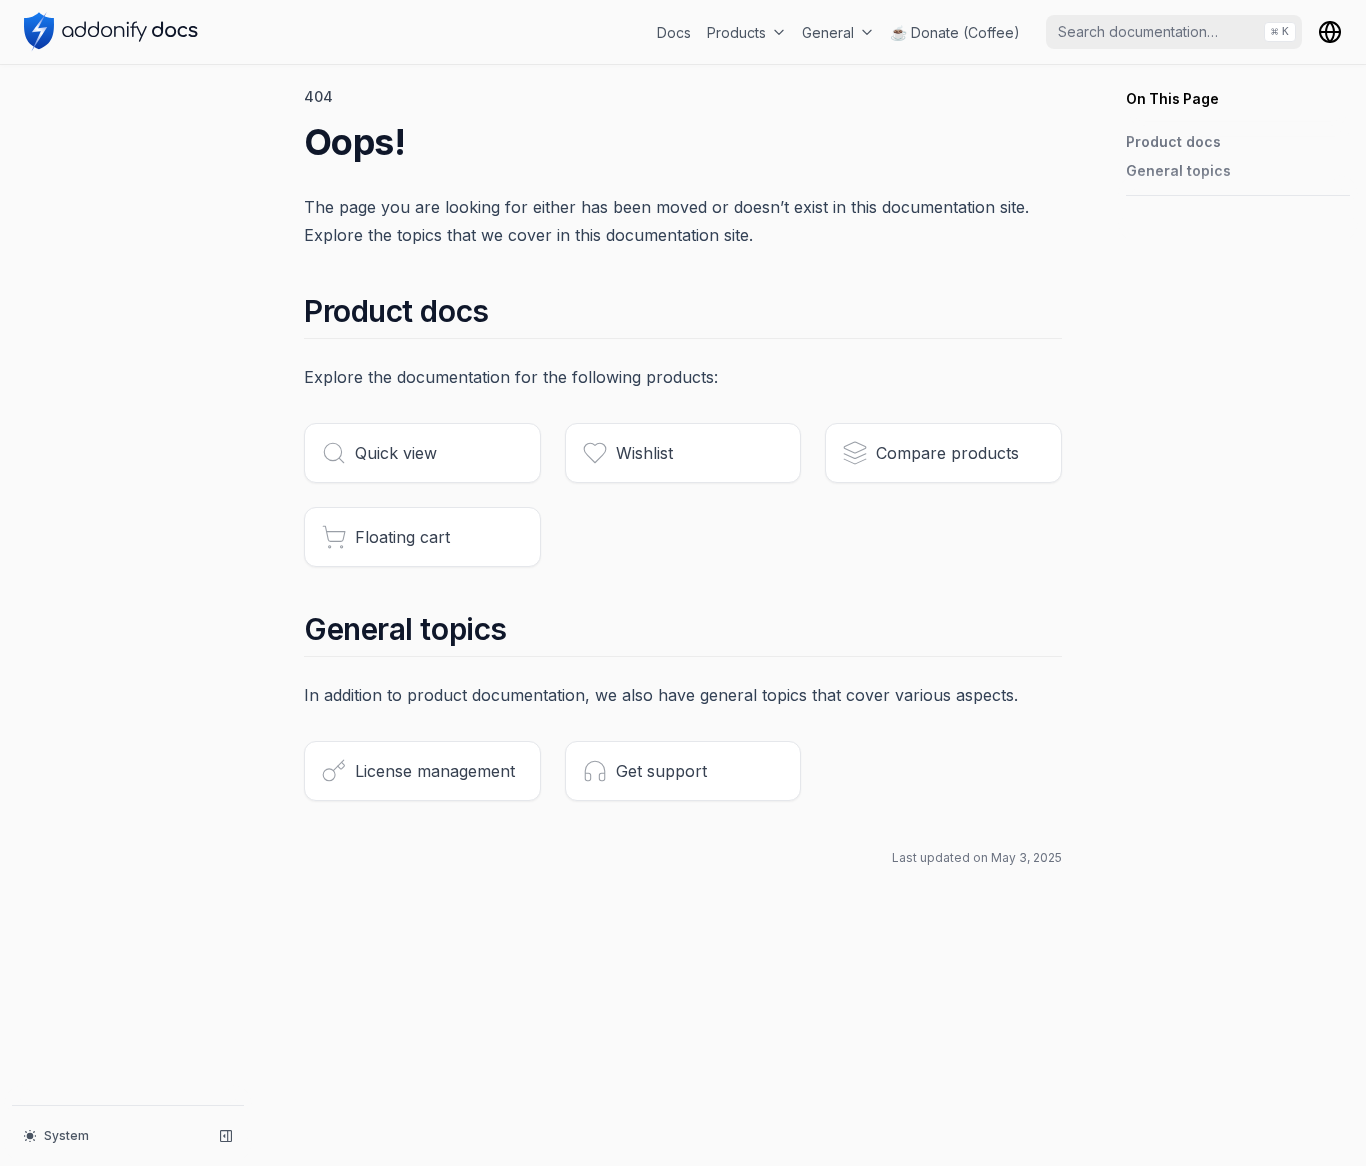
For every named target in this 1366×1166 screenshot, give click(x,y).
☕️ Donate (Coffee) (955, 32)
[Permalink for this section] (506, 311)
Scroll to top (1162, 220)
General (828, 32)
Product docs (1173, 141)
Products (736, 32)
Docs (674, 32)
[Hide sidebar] (226, 1136)
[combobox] (1174, 32)
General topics (1178, 170)
